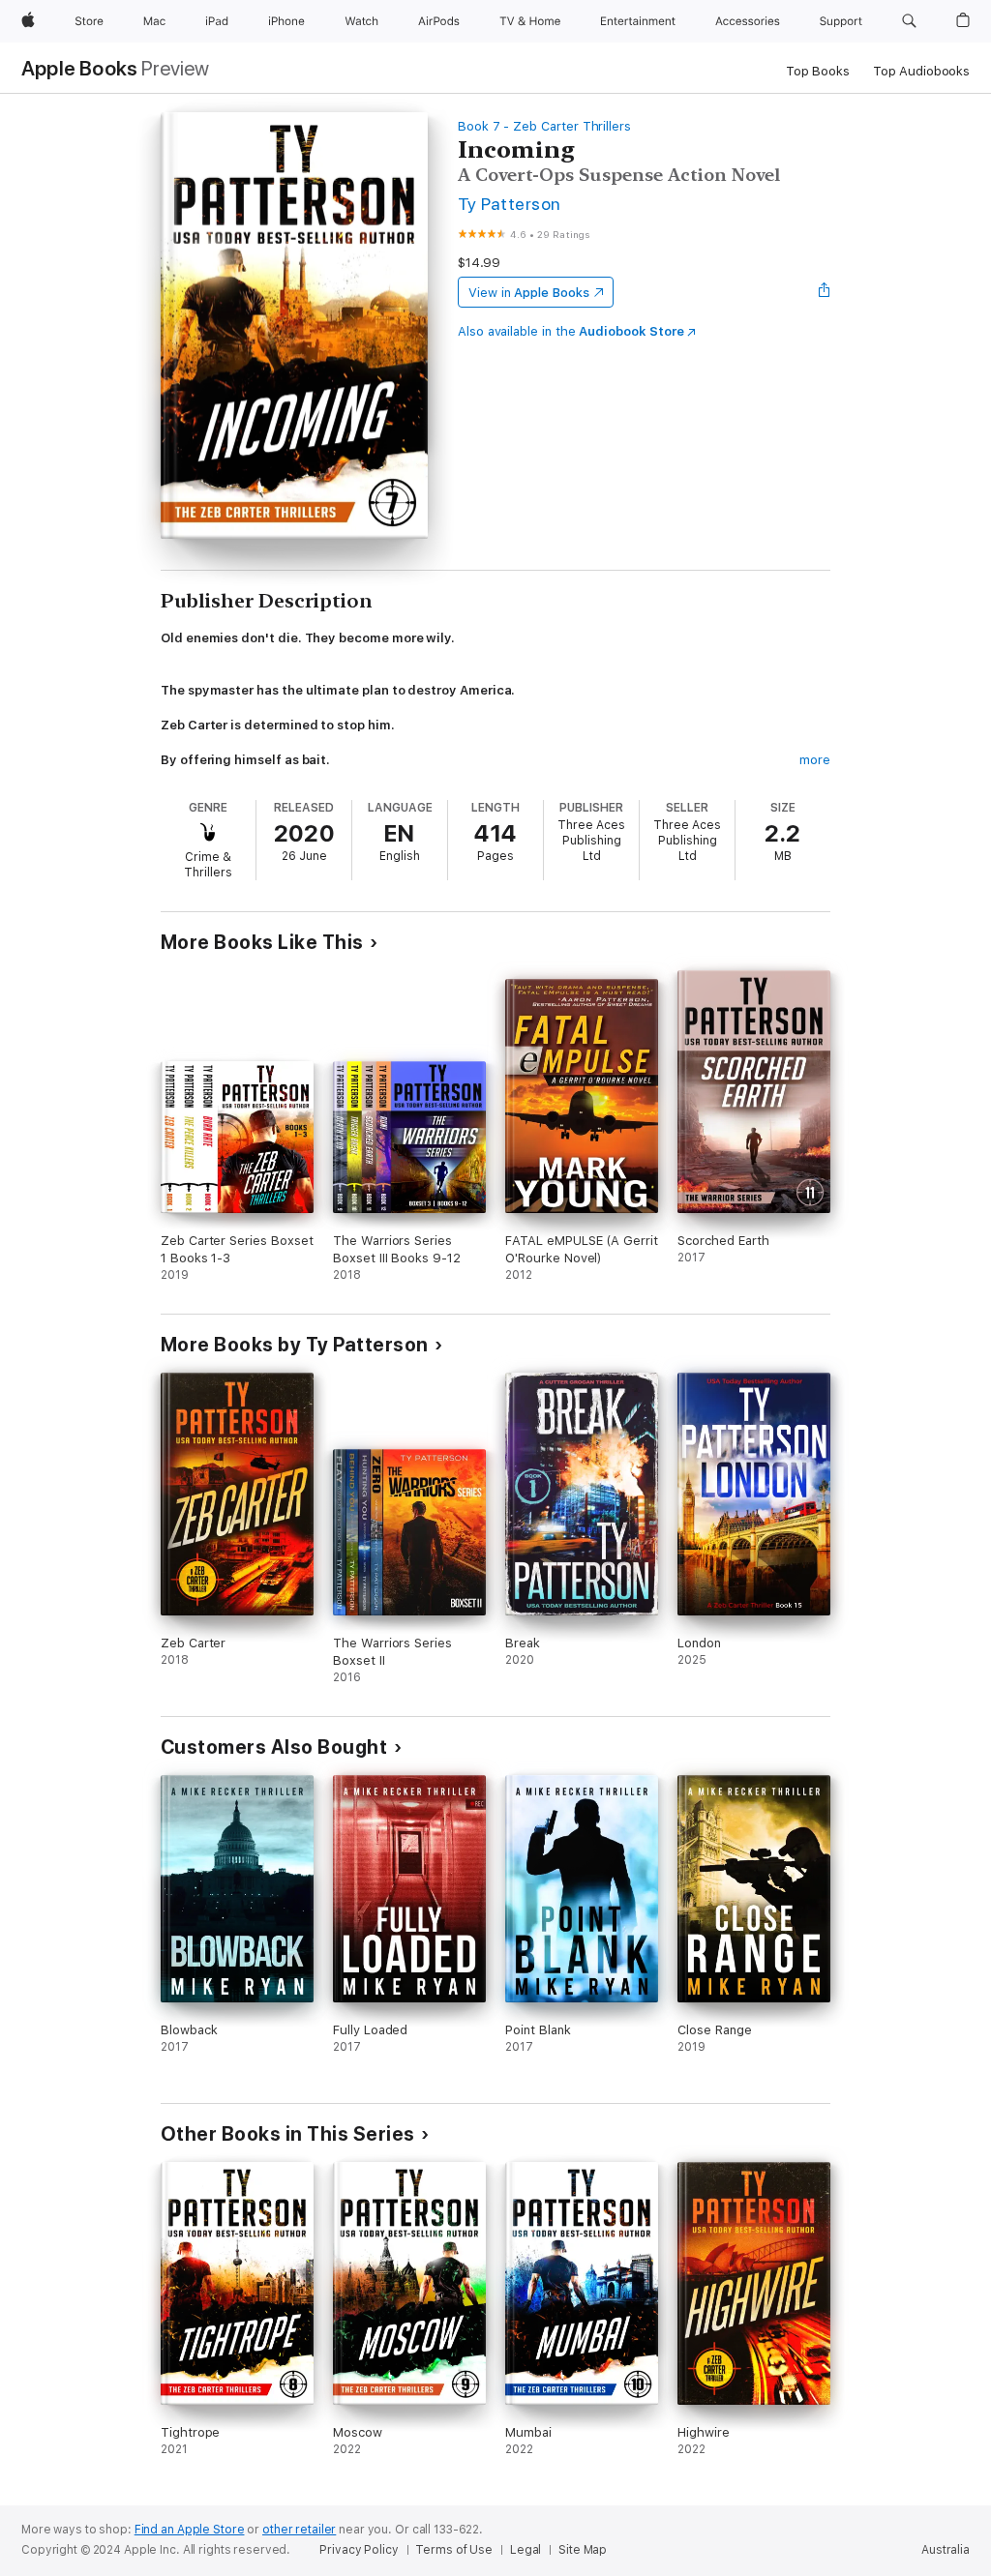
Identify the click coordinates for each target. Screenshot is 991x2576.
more (815, 760)
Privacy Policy (359, 2550)
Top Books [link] (818, 71)
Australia (946, 2550)
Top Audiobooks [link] (921, 71)
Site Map (583, 2550)
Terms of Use (454, 2550)
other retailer (299, 2530)
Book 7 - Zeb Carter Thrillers (544, 126)
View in (529, 293)
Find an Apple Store (190, 2530)
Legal (526, 2550)
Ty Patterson (510, 204)
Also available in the (571, 331)
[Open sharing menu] (825, 292)
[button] (909, 21)
